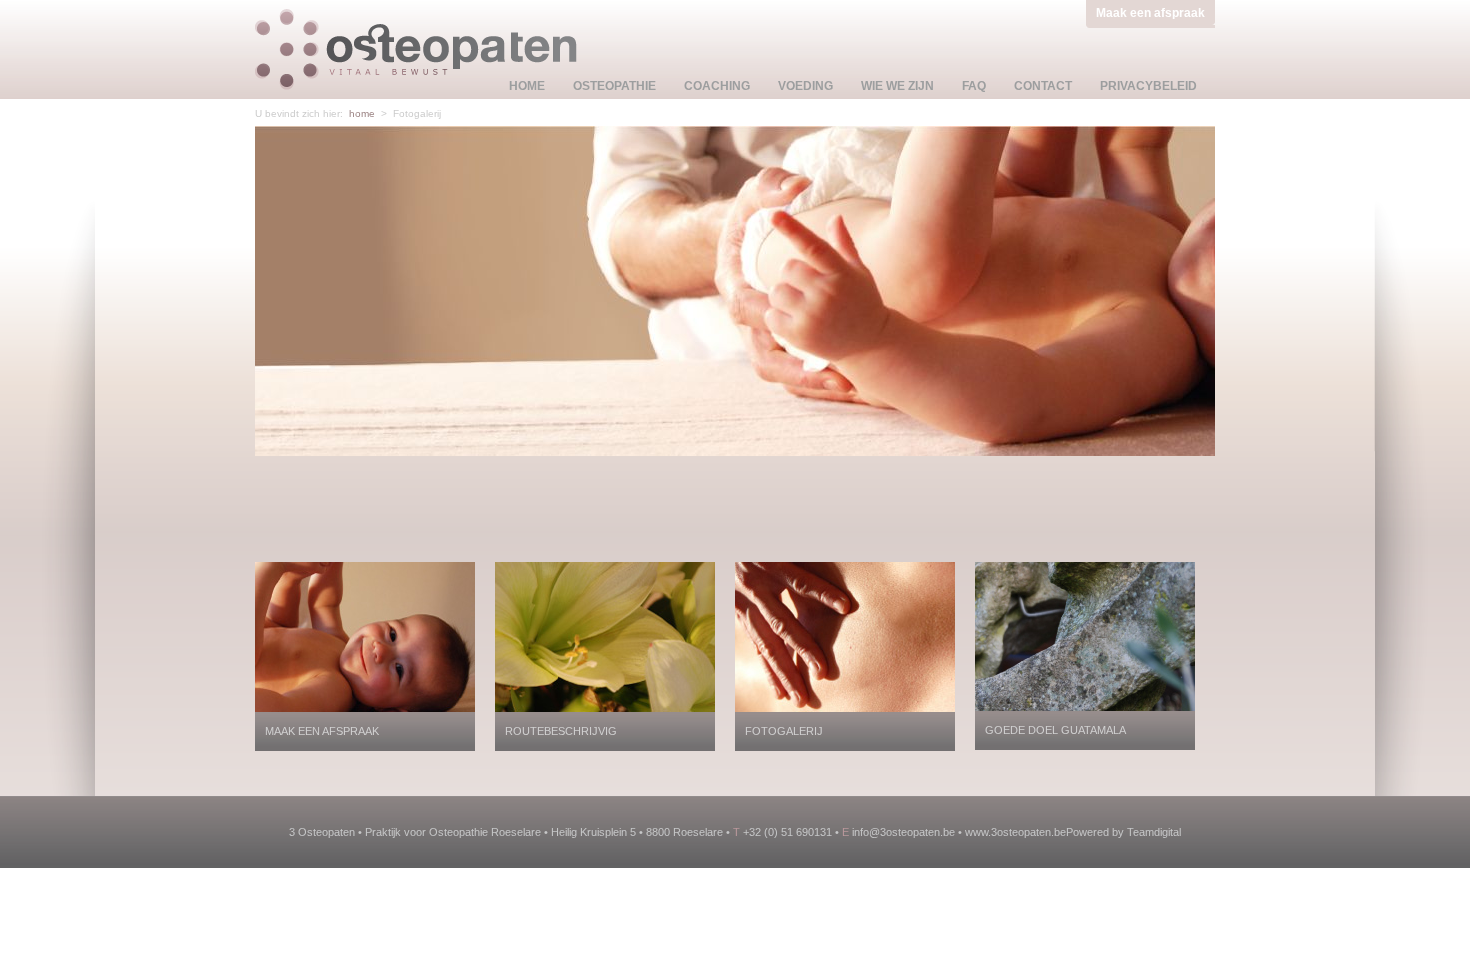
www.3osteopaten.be (1015, 832)
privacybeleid (1148, 86)
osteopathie (614, 86)
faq (974, 86)
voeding (805, 86)
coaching (717, 86)
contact (1043, 86)
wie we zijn (897, 86)
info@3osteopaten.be (903, 832)
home (527, 86)
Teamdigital (1154, 832)
